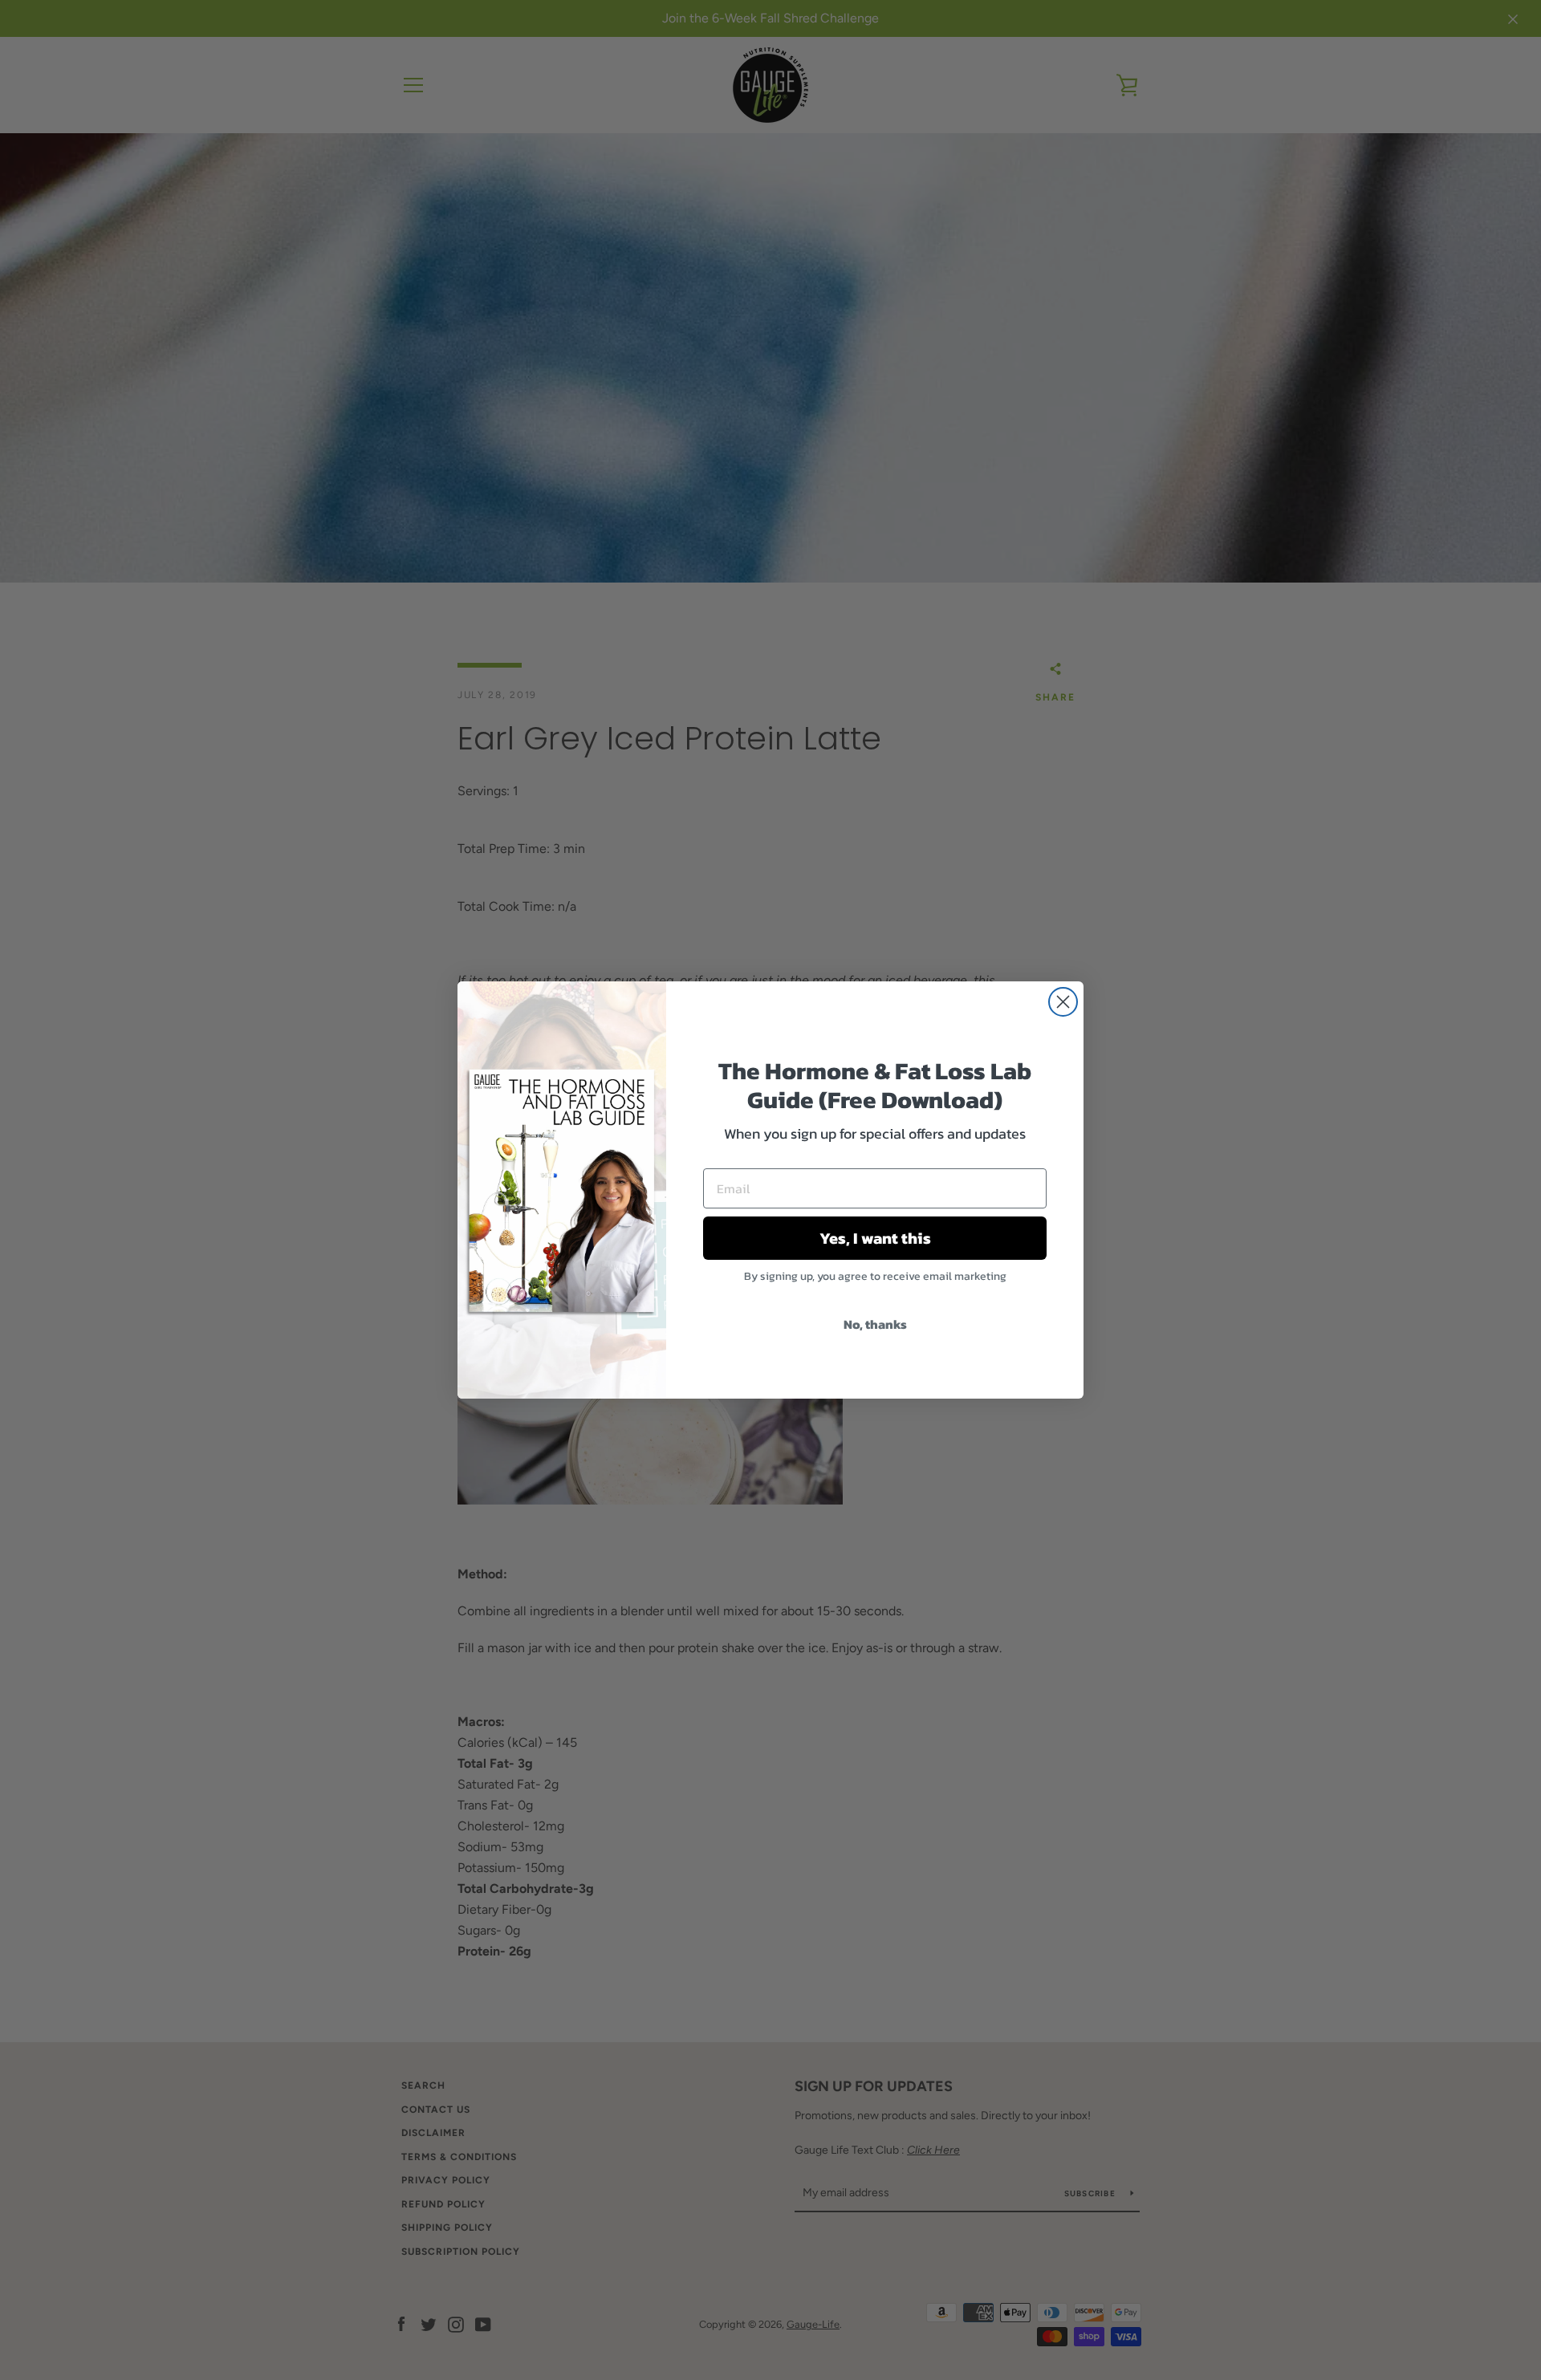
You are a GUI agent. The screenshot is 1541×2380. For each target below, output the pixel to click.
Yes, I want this (875, 1238)
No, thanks (875, 1324)
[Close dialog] (1063, 1002)
